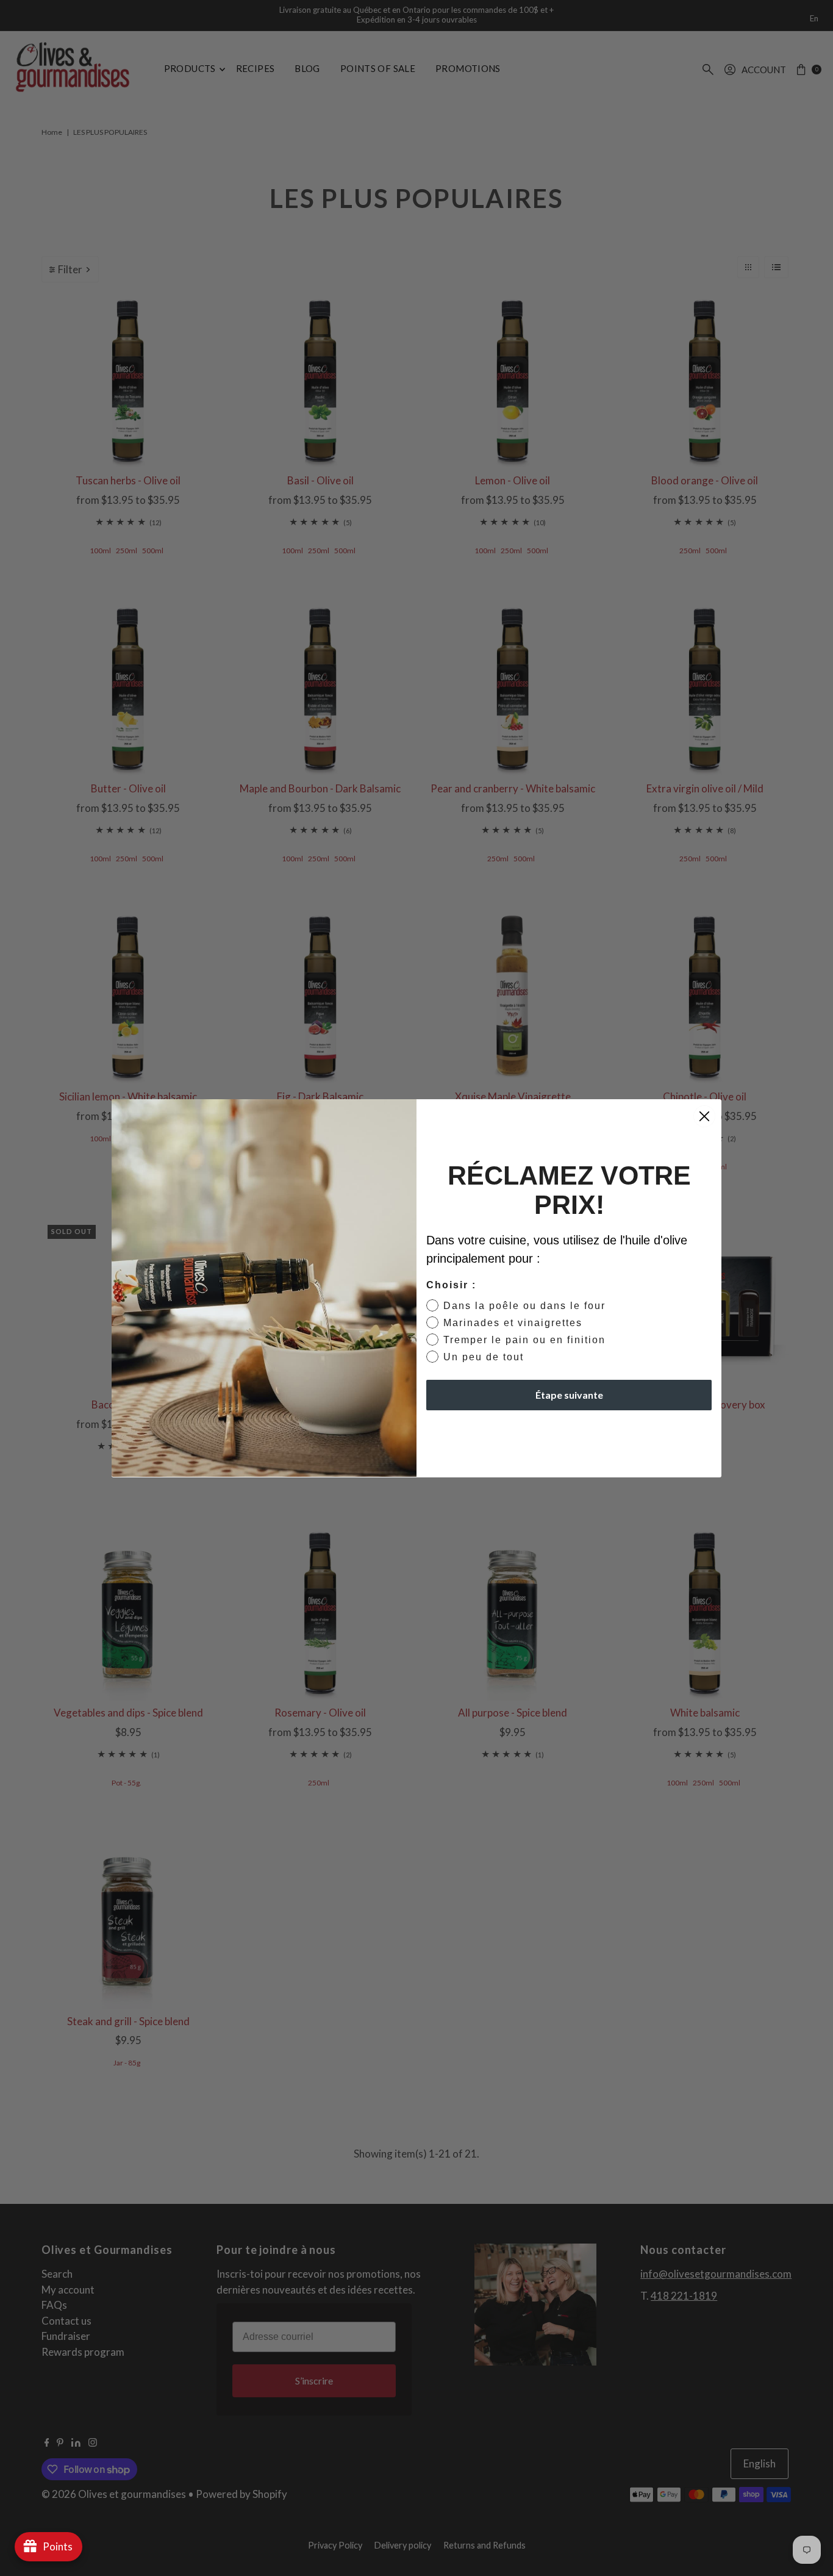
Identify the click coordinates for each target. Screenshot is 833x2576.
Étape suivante (569, 1395)
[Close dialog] (704, 1116)
